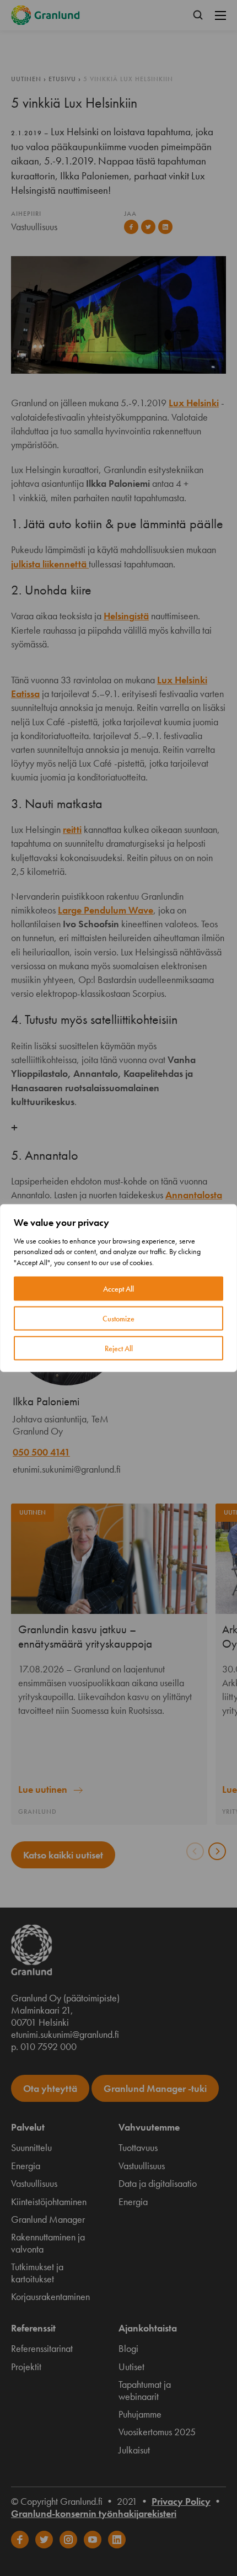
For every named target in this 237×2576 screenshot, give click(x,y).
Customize (118, 1319)
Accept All (118, 1289)
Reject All (119, 1348)
